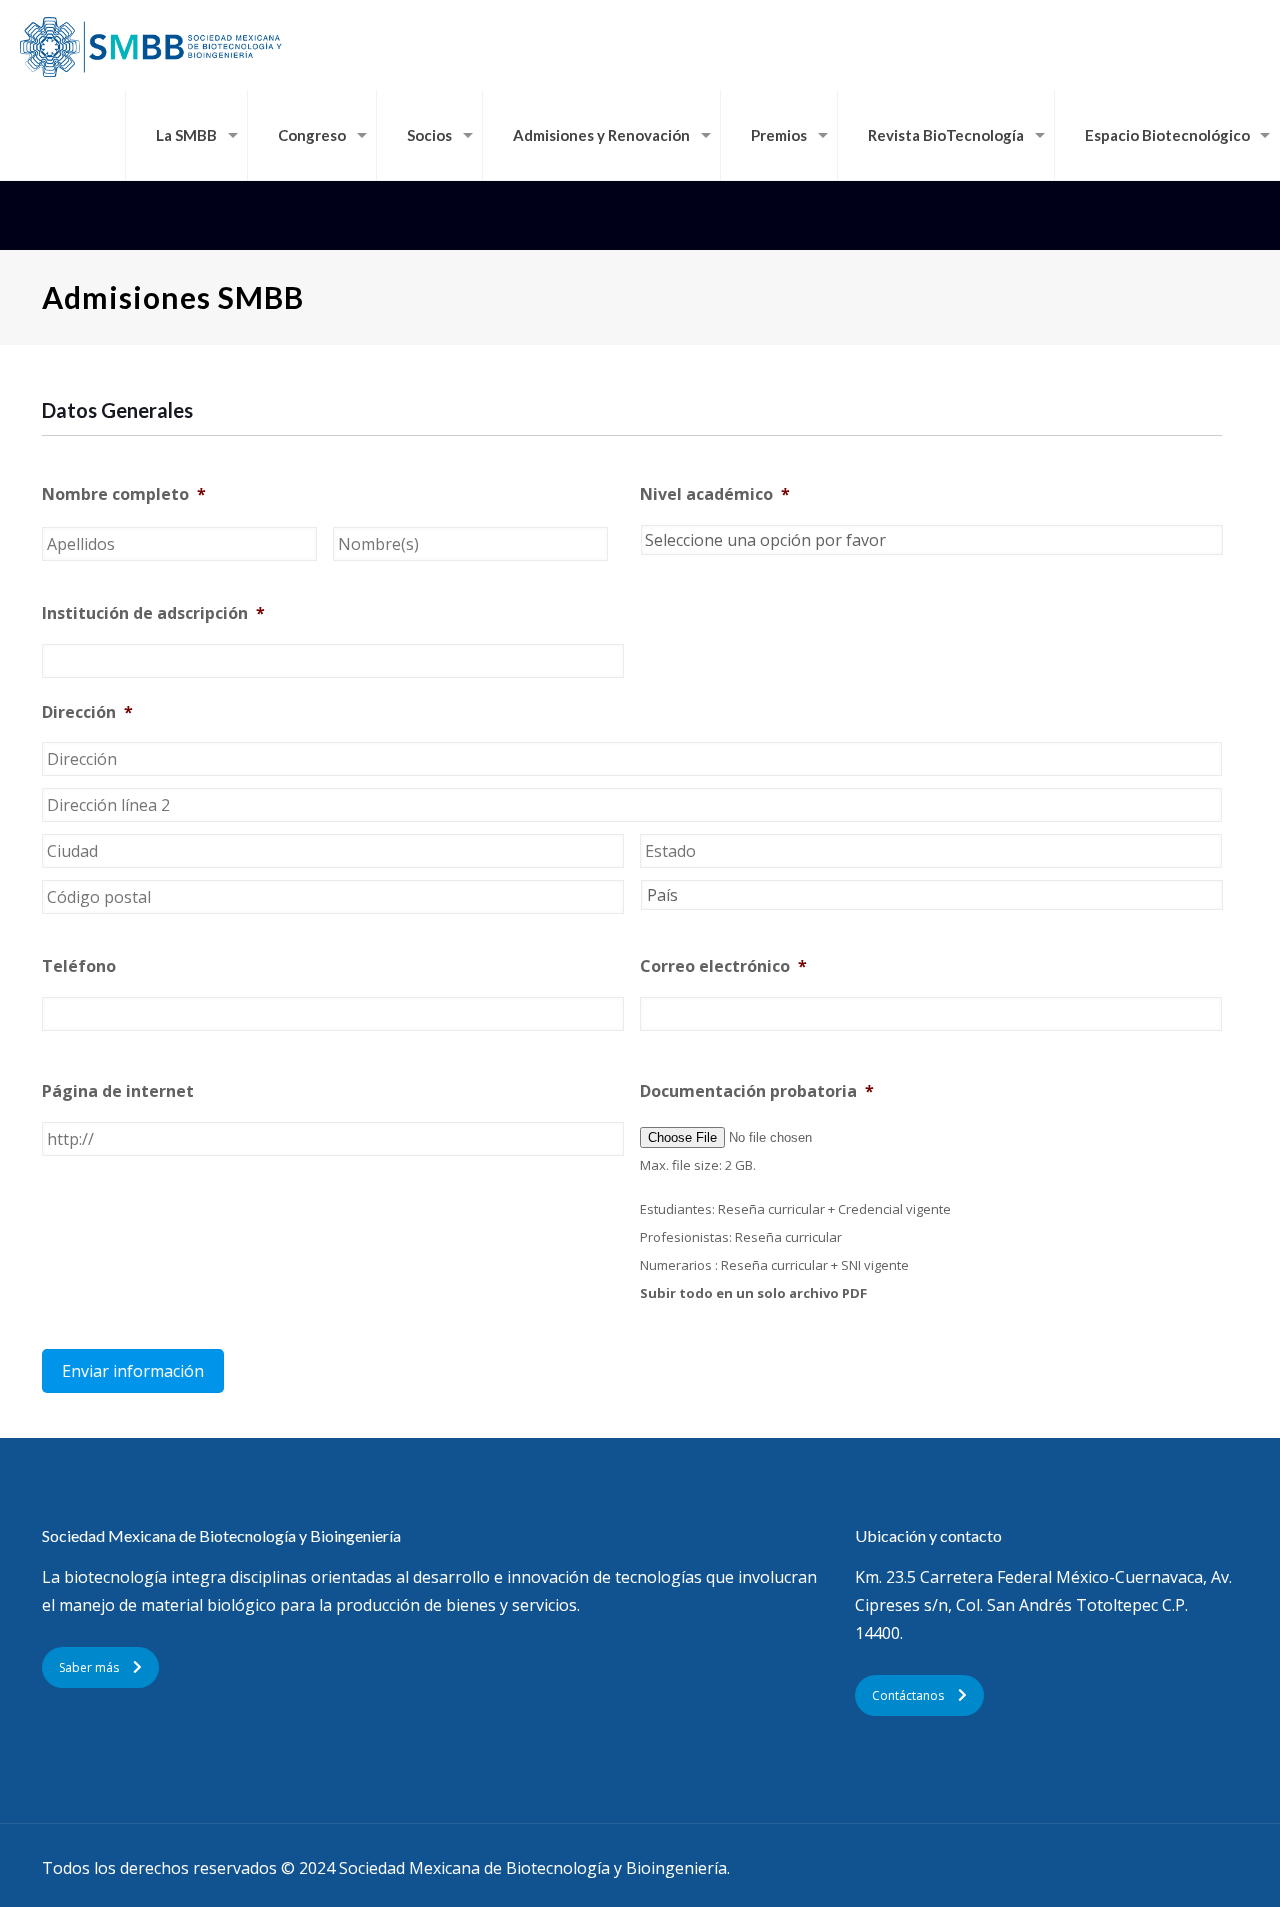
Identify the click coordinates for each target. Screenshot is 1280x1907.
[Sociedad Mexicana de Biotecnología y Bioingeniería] (152, 45)
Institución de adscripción (153, 613)
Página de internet (118, 1091)
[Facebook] (1165, 1868)
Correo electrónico (723, 966)
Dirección (87, 712)
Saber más (89, 1667)
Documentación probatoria (757, 1091)
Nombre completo (124, 494)
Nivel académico (715, 494)
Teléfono (79, 966)
